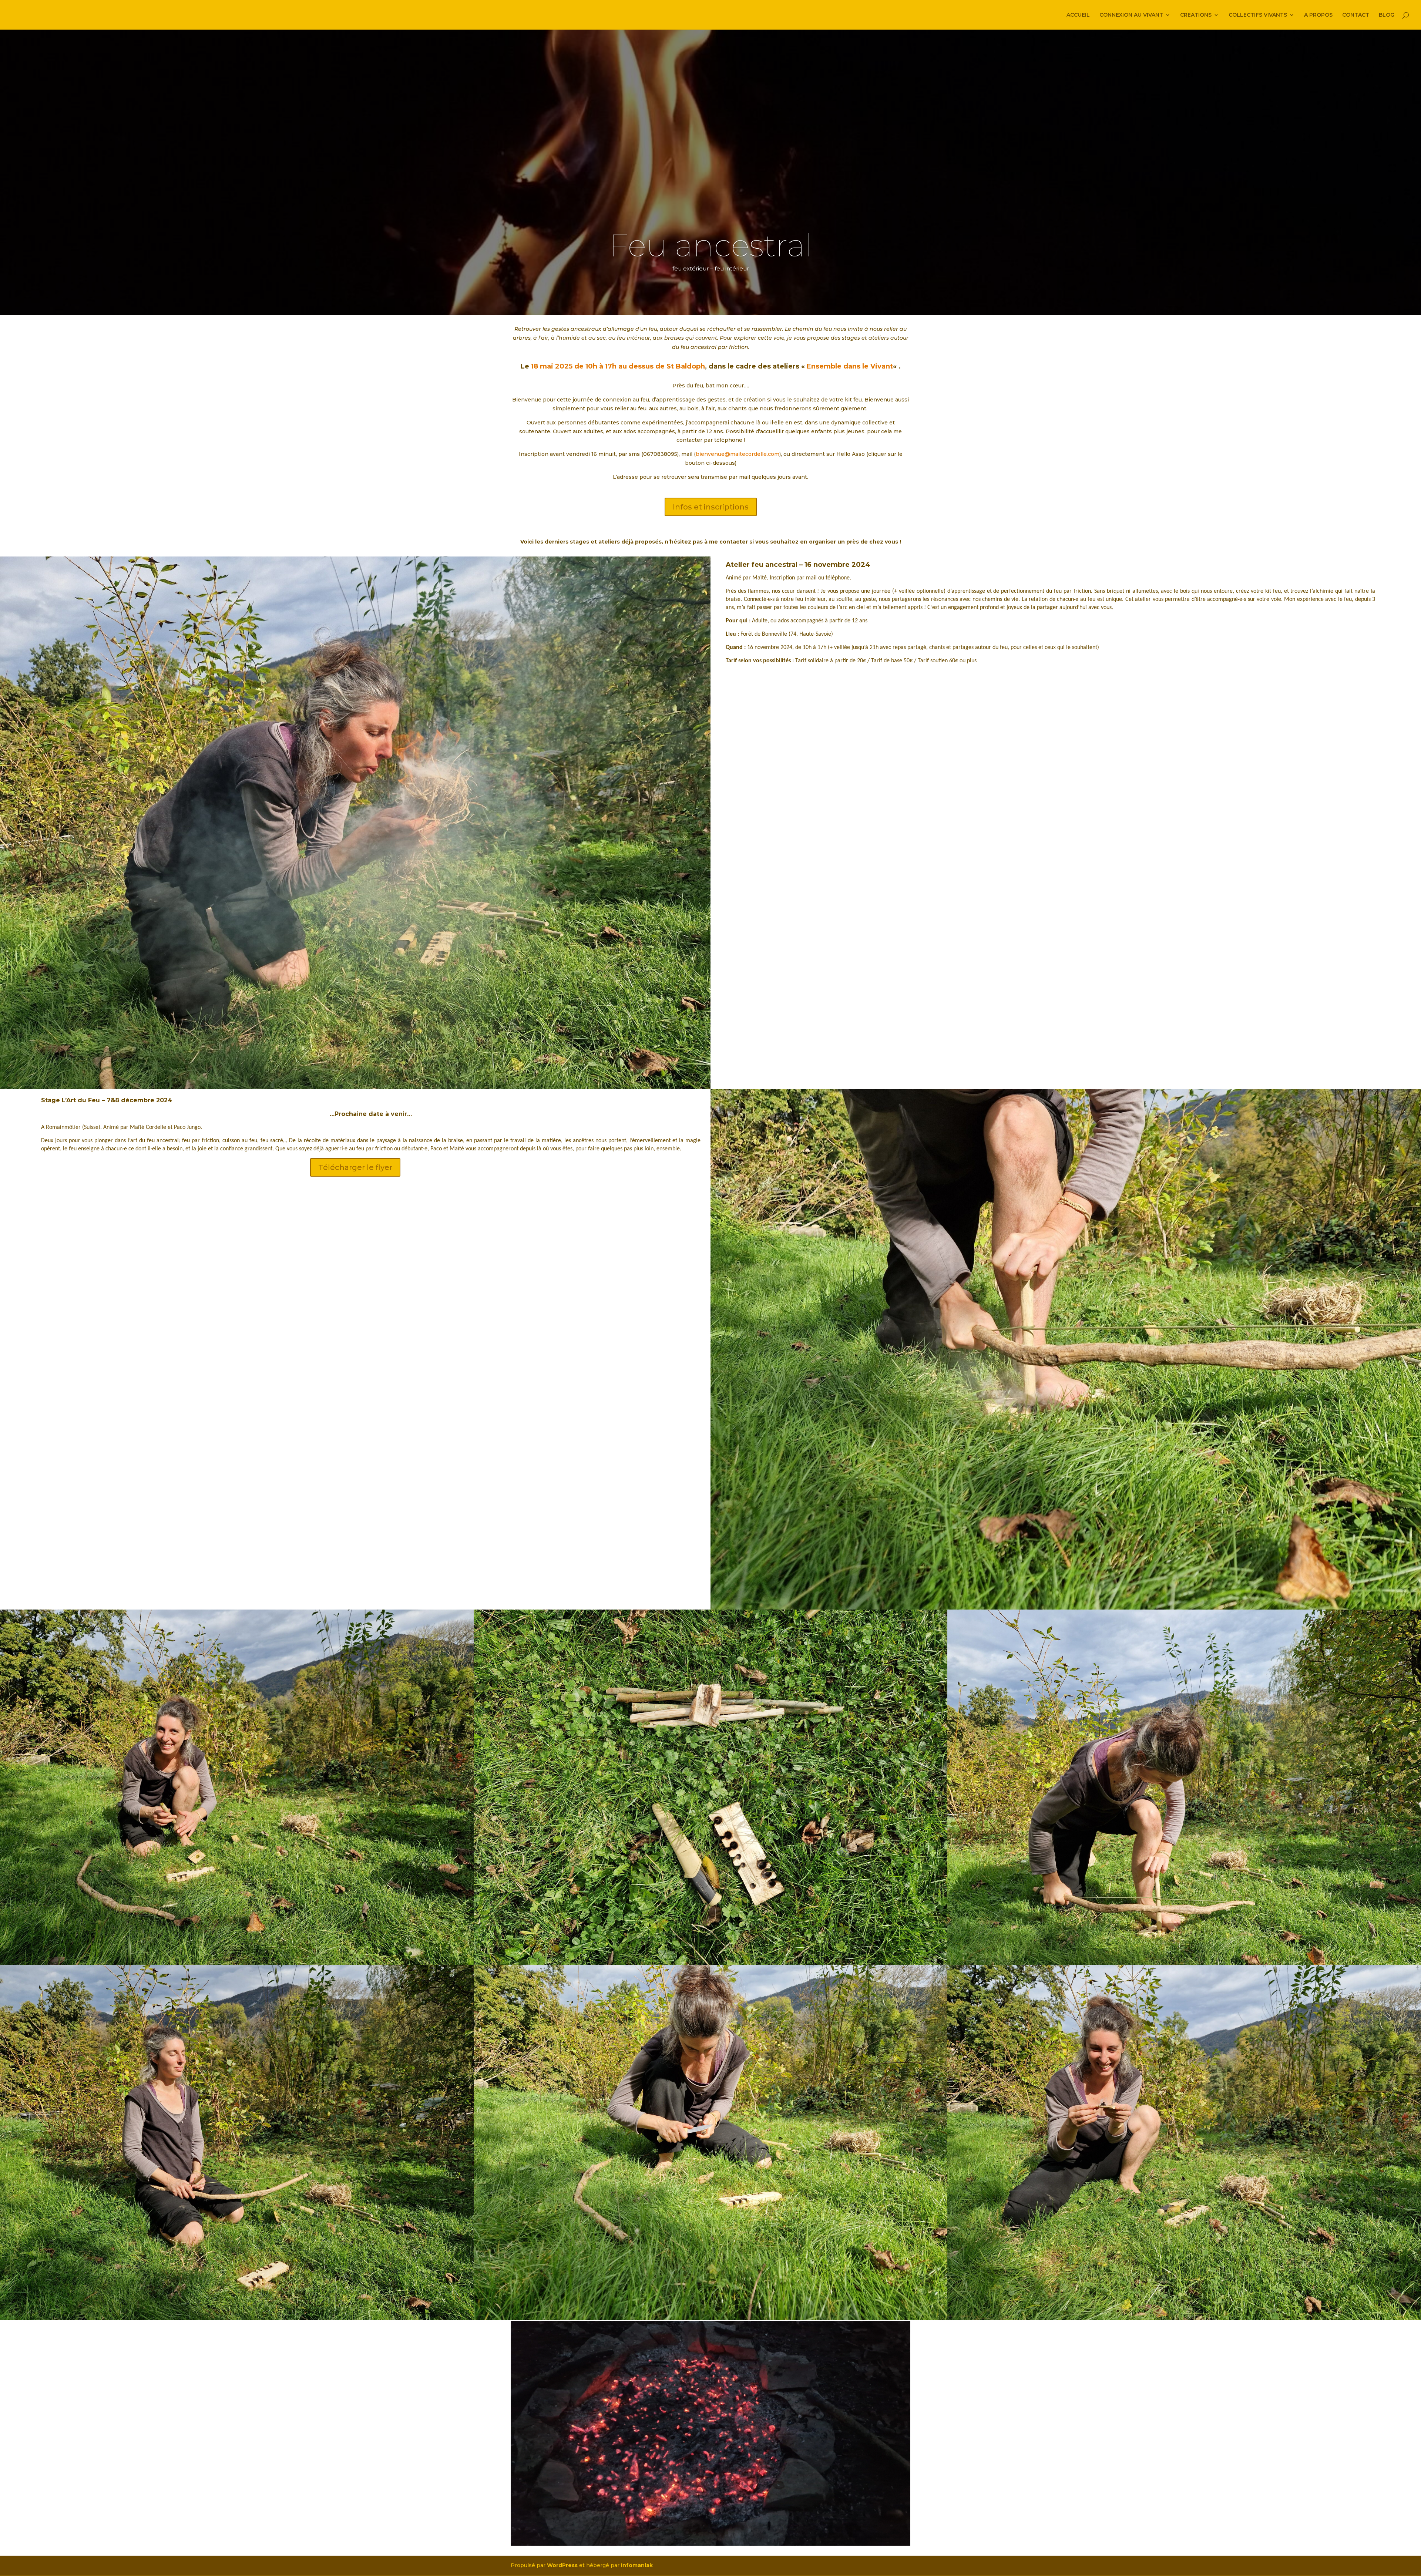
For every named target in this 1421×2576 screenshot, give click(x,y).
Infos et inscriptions (711, 507)
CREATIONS (1196, 15)
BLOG (1387, 15)
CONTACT (1356, 15)
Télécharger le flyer (355, 1167)
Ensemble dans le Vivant (850, 366)
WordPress (562, 2565)
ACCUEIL (1078, 15)
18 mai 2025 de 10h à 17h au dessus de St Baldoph (618, 366)
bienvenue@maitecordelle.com (738, 454)
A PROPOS (1318, 15)
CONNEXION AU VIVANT (1131, 15)
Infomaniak (637, 2565)
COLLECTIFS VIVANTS (1258, 15)
